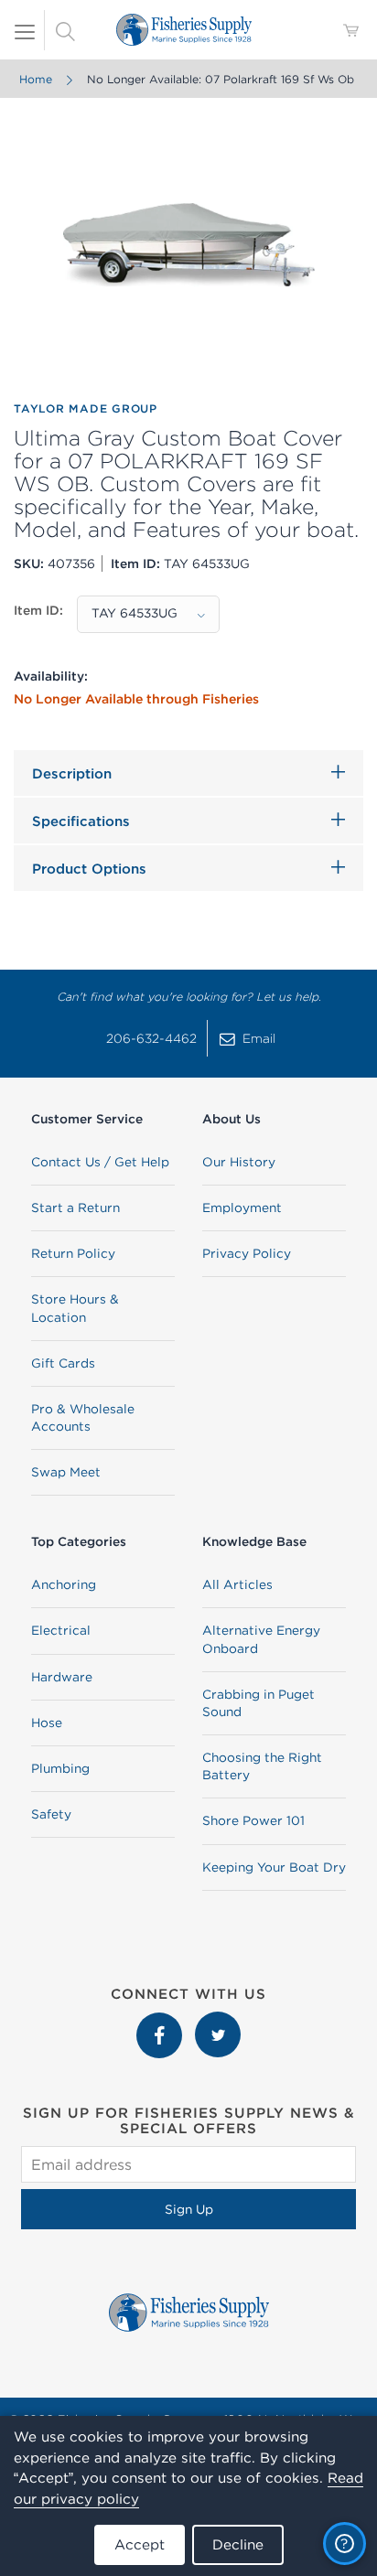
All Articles (237, 1584)
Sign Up (189, 2209)
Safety (51, 1814)
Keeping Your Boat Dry (274, 1867)
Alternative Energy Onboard (261, 1639)
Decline (238, 2544)
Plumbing (60, 1768)
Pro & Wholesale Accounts (83, 1417)
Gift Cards (63, 1363)
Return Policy (73, 1253)
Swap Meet (66, 1472)
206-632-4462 (151, 1038)
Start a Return (75, 1207)
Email (259, 1038)
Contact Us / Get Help (100, 1162)
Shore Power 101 (253, 1820)
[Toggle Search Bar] (65, 30)
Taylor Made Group (86, 408)
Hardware (62, 1677)
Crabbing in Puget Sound (259, 1703)
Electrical (61, 1630)
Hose (47, 1723)
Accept (140, 2544)
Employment (242, 1207)
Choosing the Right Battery (262, 1766)
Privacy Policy (247, 1253)
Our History (239, 1162)
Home (36, 79)
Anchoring (64, 1584)
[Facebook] (161, 2021)
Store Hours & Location (75, 1308)
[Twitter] (218, 2021)
